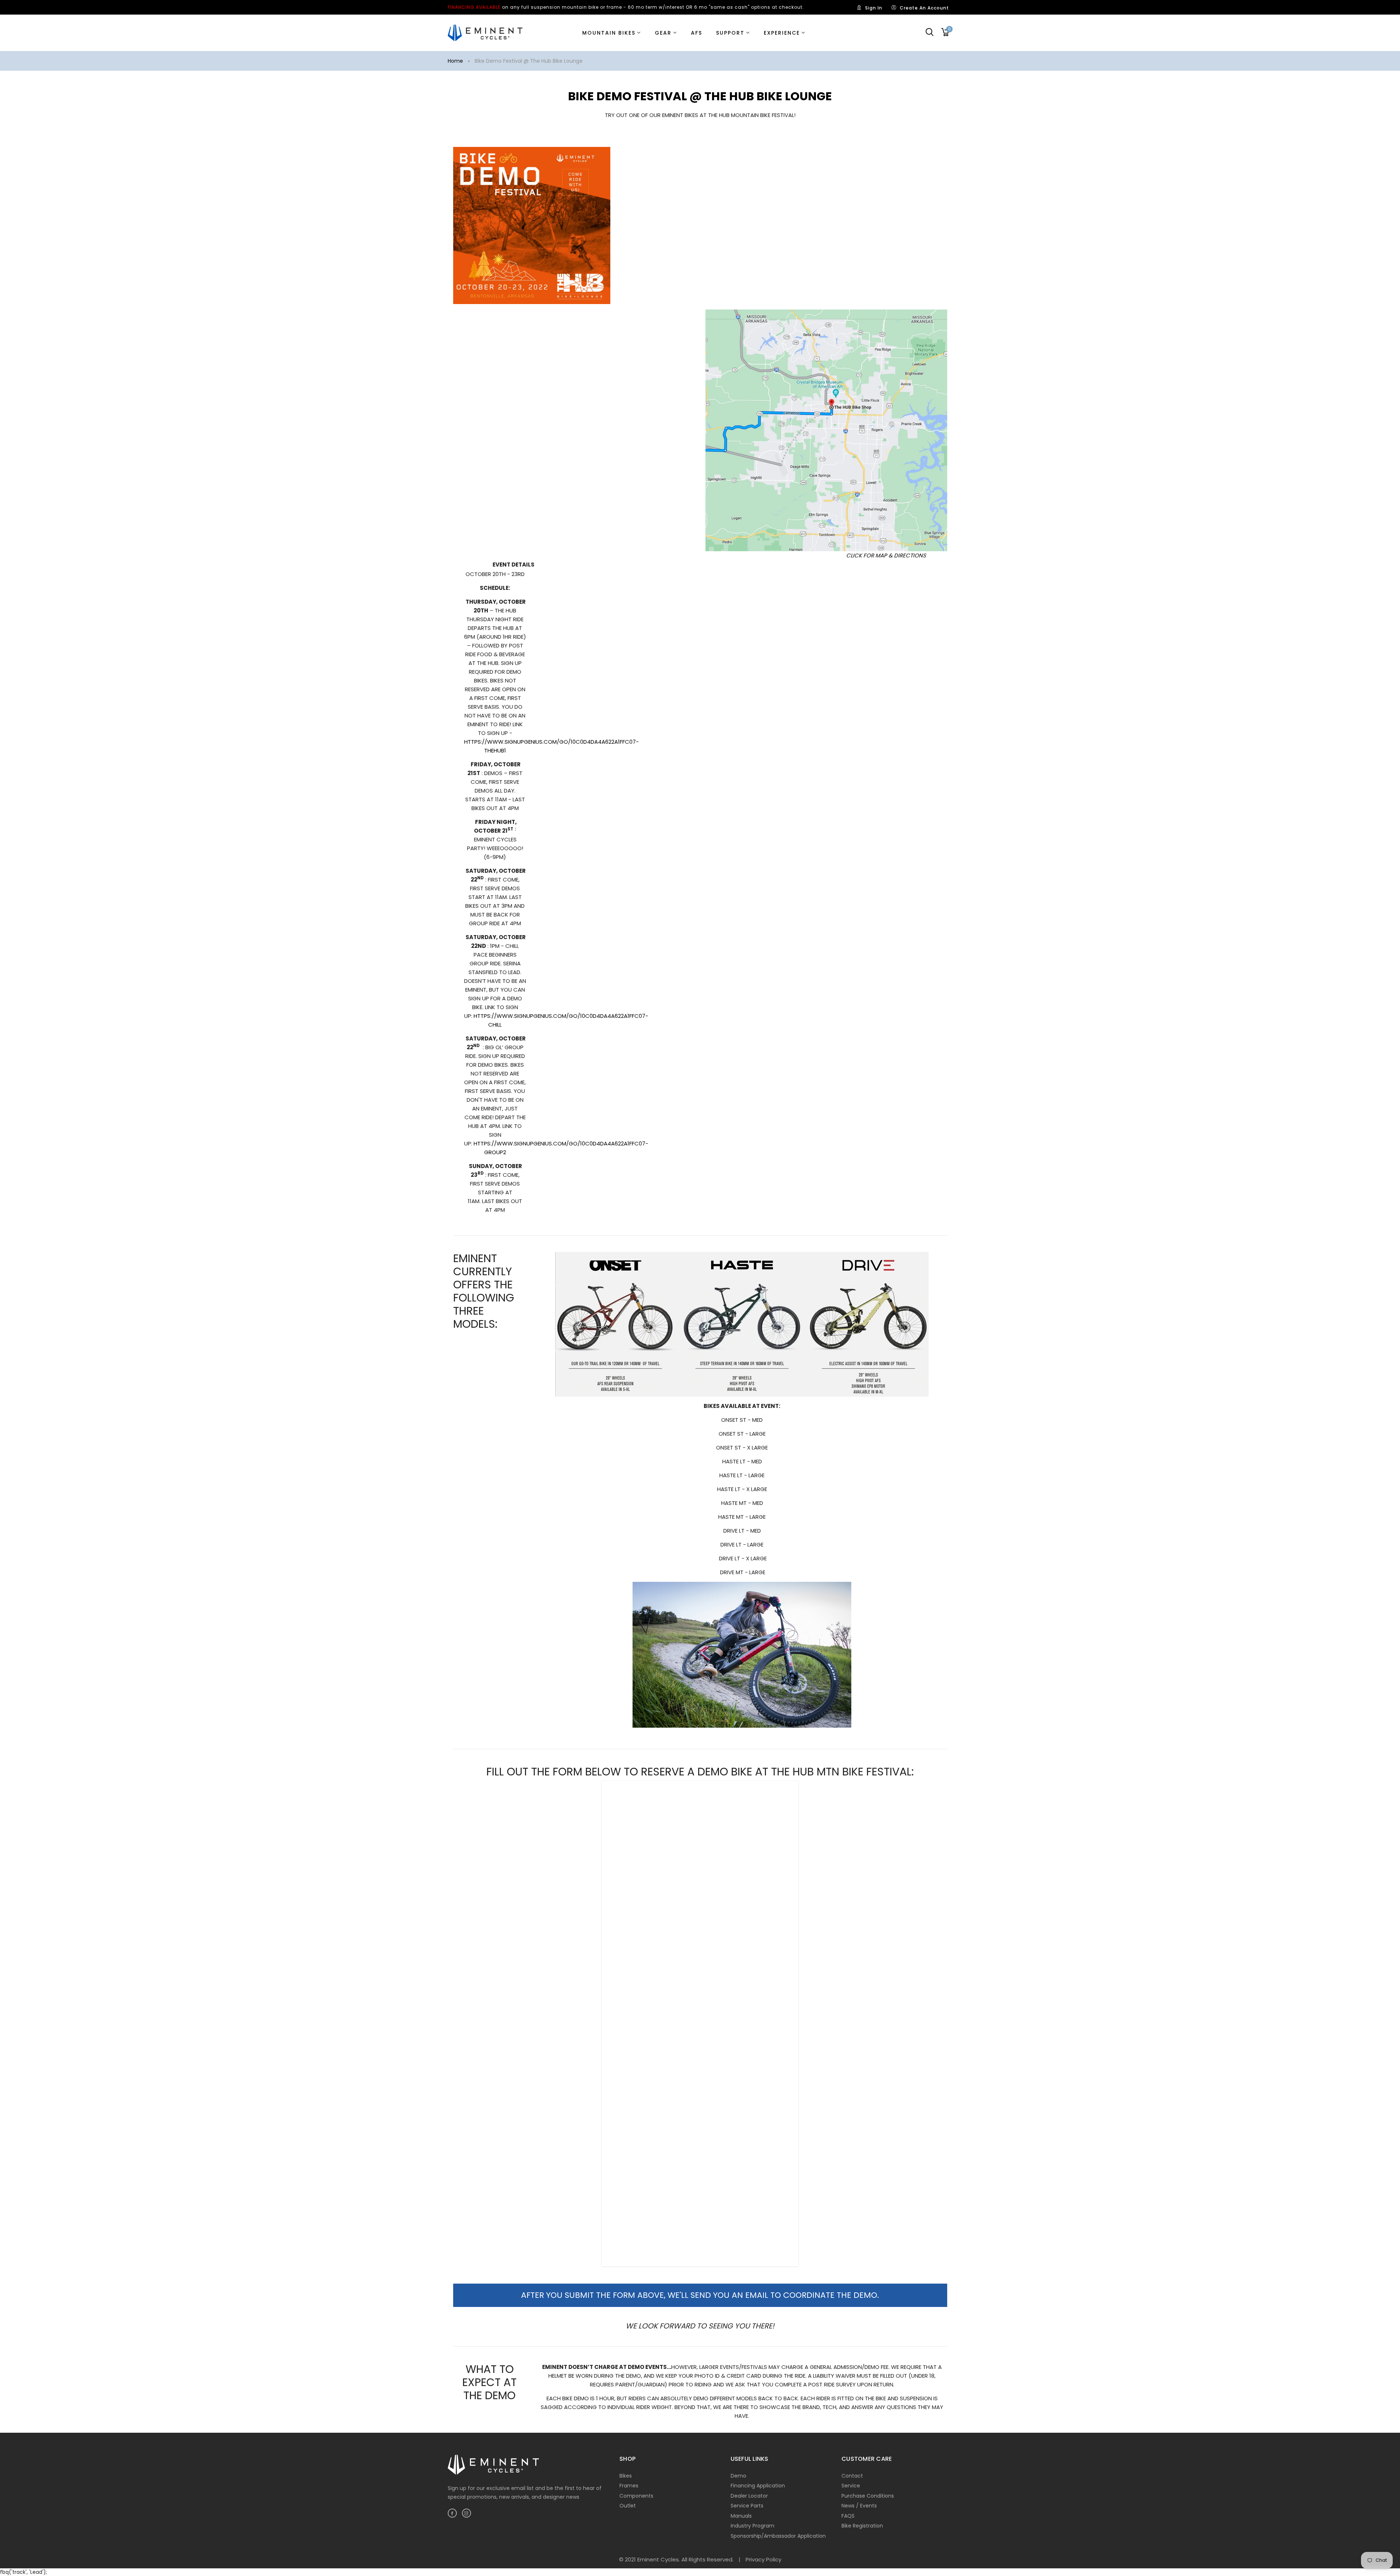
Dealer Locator (749, 2496)
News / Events (859, 2506)
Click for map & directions (886, 555)
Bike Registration (862, 2526)
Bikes (626, 2476)
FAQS (848, 2516)
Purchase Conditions (868, 2496)
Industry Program (752, 2526)
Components (636, 2496)
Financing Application (758, 2486)
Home (455, 61)
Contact (852, 2476)
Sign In (874, 8)
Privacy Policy (763, 2559)
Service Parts (747, 2506)
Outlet (628, 2506)
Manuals (741, 2516)
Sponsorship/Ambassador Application (778, 2536)
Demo (738, 2476)
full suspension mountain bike (560, 7)
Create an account (924, 8)
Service (851, 2486)
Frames (629, 2486)
